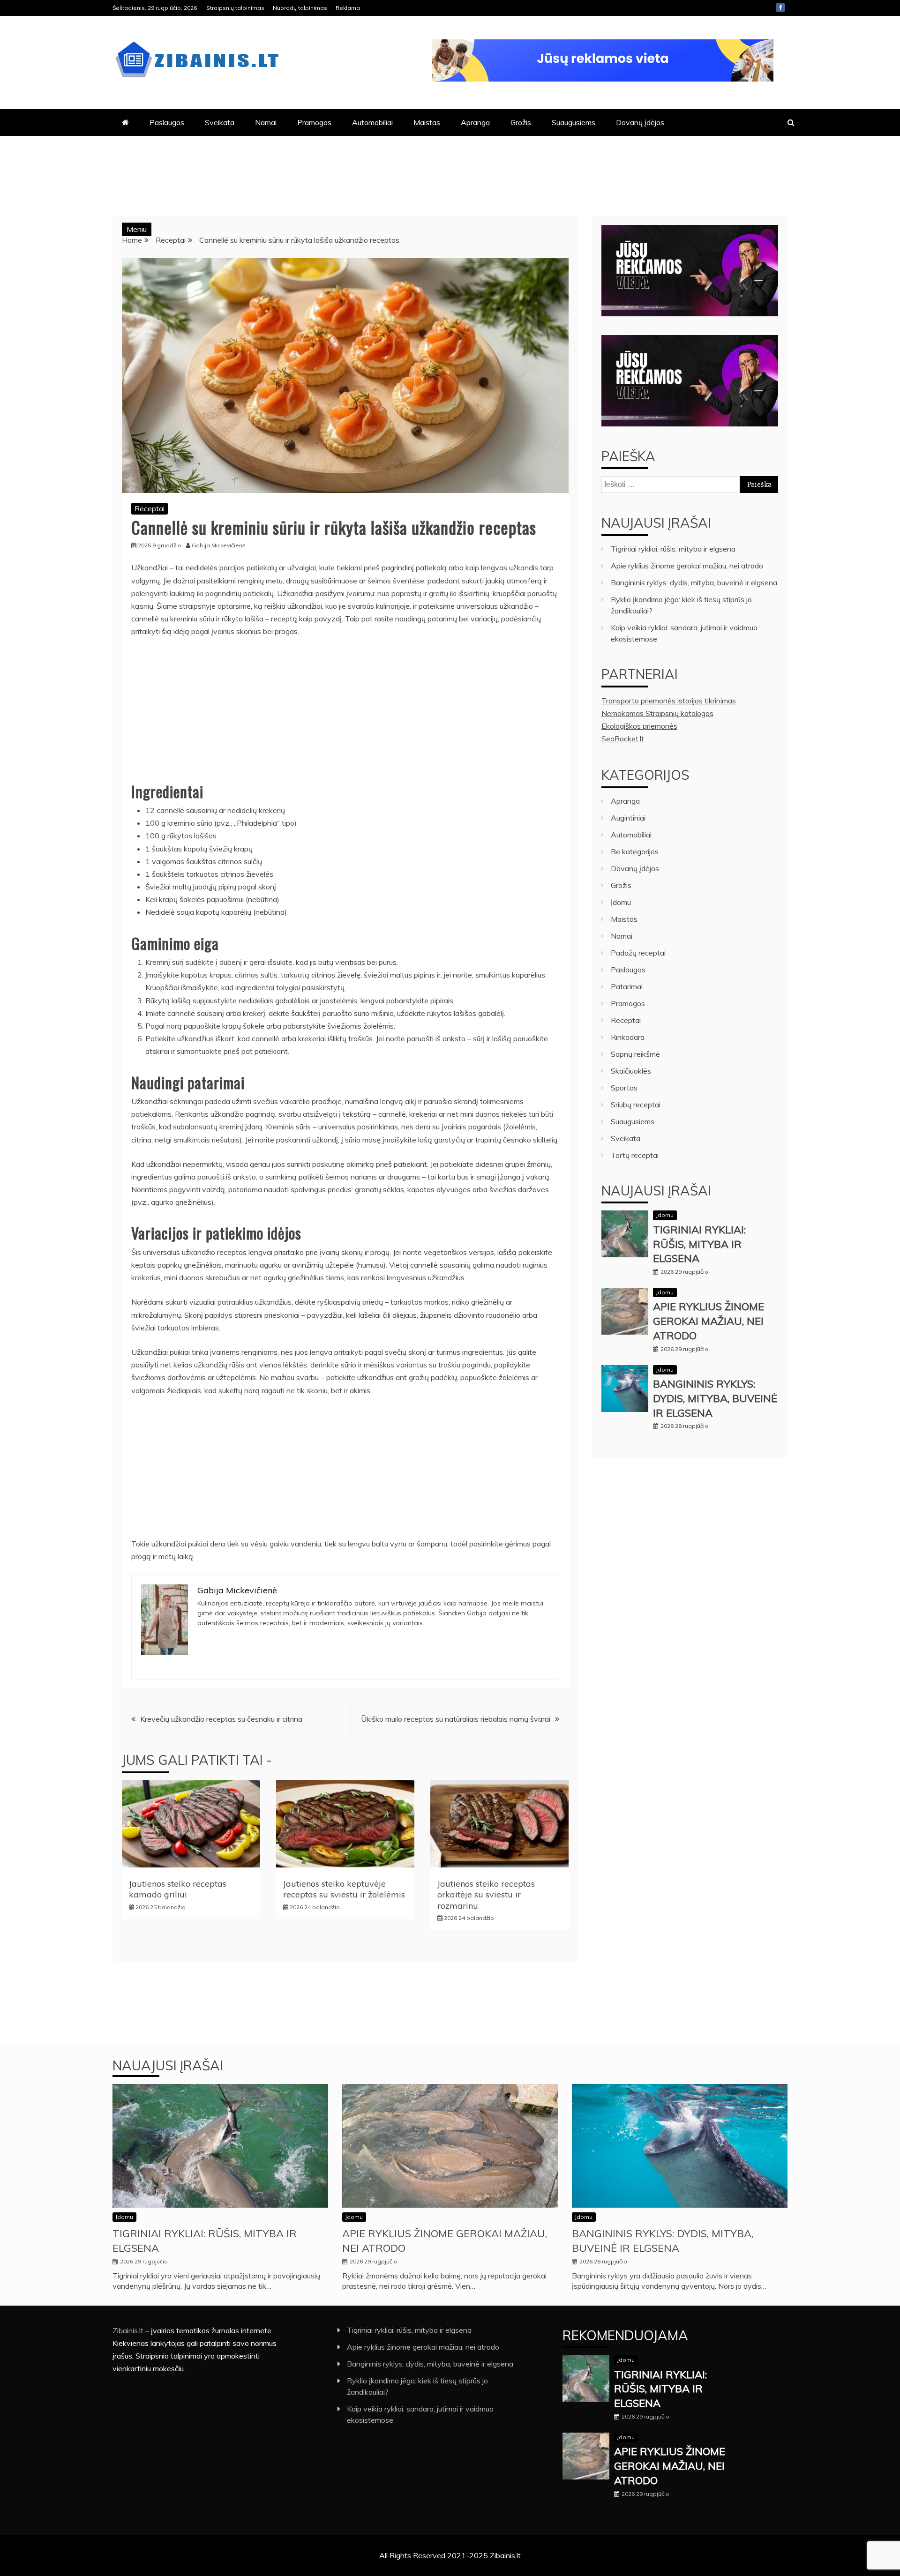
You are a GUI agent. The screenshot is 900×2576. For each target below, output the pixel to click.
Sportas (624, 1088)
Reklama (348, 8)
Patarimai (627, 986)
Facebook (780, 7)
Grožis (521, 122)
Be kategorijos (635, 851)
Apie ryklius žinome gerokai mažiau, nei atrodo (687, 566)
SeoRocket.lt (623, 739)
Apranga (475, 122)
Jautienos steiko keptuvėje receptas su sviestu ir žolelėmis (344, 1889)
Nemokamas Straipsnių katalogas (657, 713)
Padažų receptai (638, 953)
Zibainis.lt (128, 2330)
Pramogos (314, 122)
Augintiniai (628, 818)
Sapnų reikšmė (635, 1054)
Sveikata (220, 122)
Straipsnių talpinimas (235, 8)
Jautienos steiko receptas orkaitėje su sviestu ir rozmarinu (486, 1895)
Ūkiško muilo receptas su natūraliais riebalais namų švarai (456, 1719)
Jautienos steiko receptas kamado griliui (178, 1889)
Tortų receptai (635, 1155)
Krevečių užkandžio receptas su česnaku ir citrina (221, 1719)
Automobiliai (372, 122)
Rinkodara (628, 1037)
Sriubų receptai (636, 1105)
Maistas (427, 122)
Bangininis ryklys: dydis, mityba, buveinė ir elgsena (694, 582)
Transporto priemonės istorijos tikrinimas (669, 701)
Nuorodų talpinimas (300, 8)
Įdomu (621, 902)
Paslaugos (167, 122)
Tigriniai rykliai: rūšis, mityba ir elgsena (673, 549)
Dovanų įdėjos (640, 122)
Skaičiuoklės (631, 1071)
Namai (266, 122)
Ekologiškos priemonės (639, 726)
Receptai (150, 508)
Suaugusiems (574, 122)
